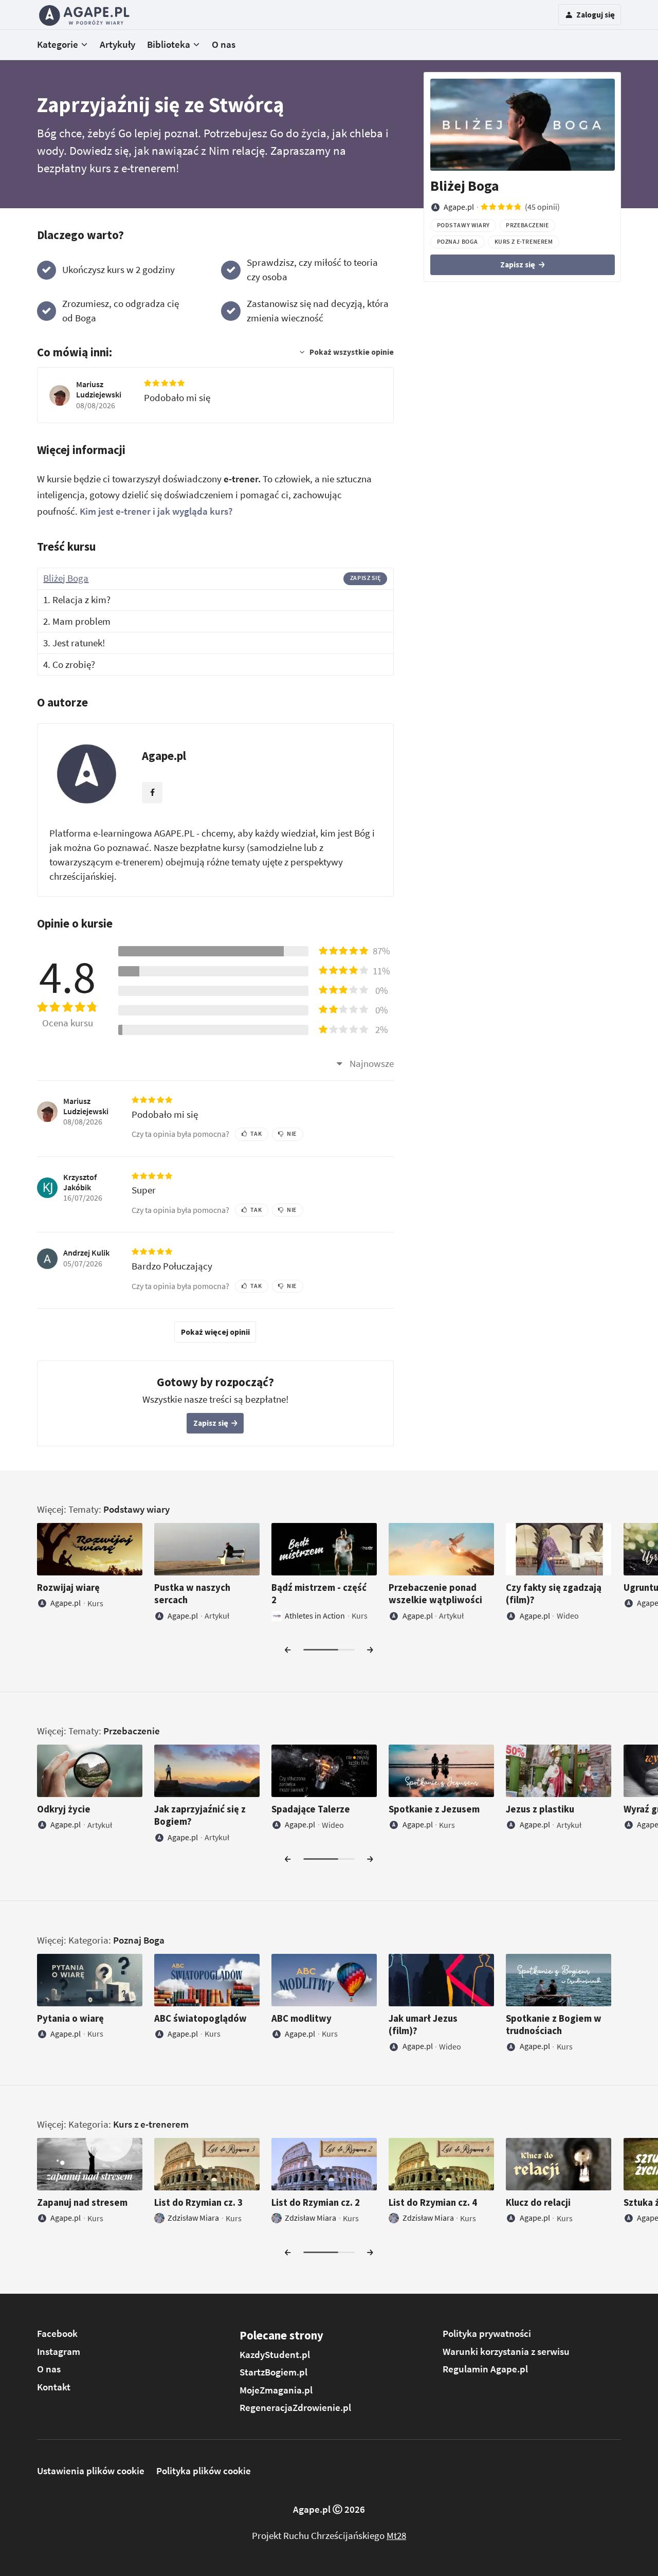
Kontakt (54, 2387)
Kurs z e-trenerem (151, 2124)
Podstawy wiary (136, 1509)
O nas (224, 44)
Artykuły (117, 44)
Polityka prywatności (487, 2334)
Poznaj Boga (139, 1940)
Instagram (59, 2352)
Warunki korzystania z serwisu (506, 2352)
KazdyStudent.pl (275, 2355)
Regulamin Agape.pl (485, 2369)
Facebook (57, 2334)
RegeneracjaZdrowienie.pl (295, 2408)
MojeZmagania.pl (276, 2390)
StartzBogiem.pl (273, 2372)
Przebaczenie (132, 1731)
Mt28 (396, 2536)
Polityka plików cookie (204, 2471)
